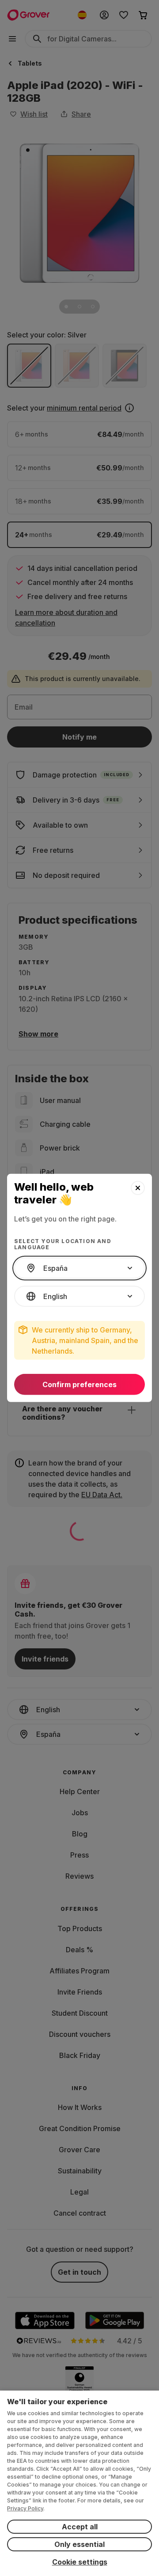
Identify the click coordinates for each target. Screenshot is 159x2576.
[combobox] (79, 1268)
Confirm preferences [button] (79, 1384)
